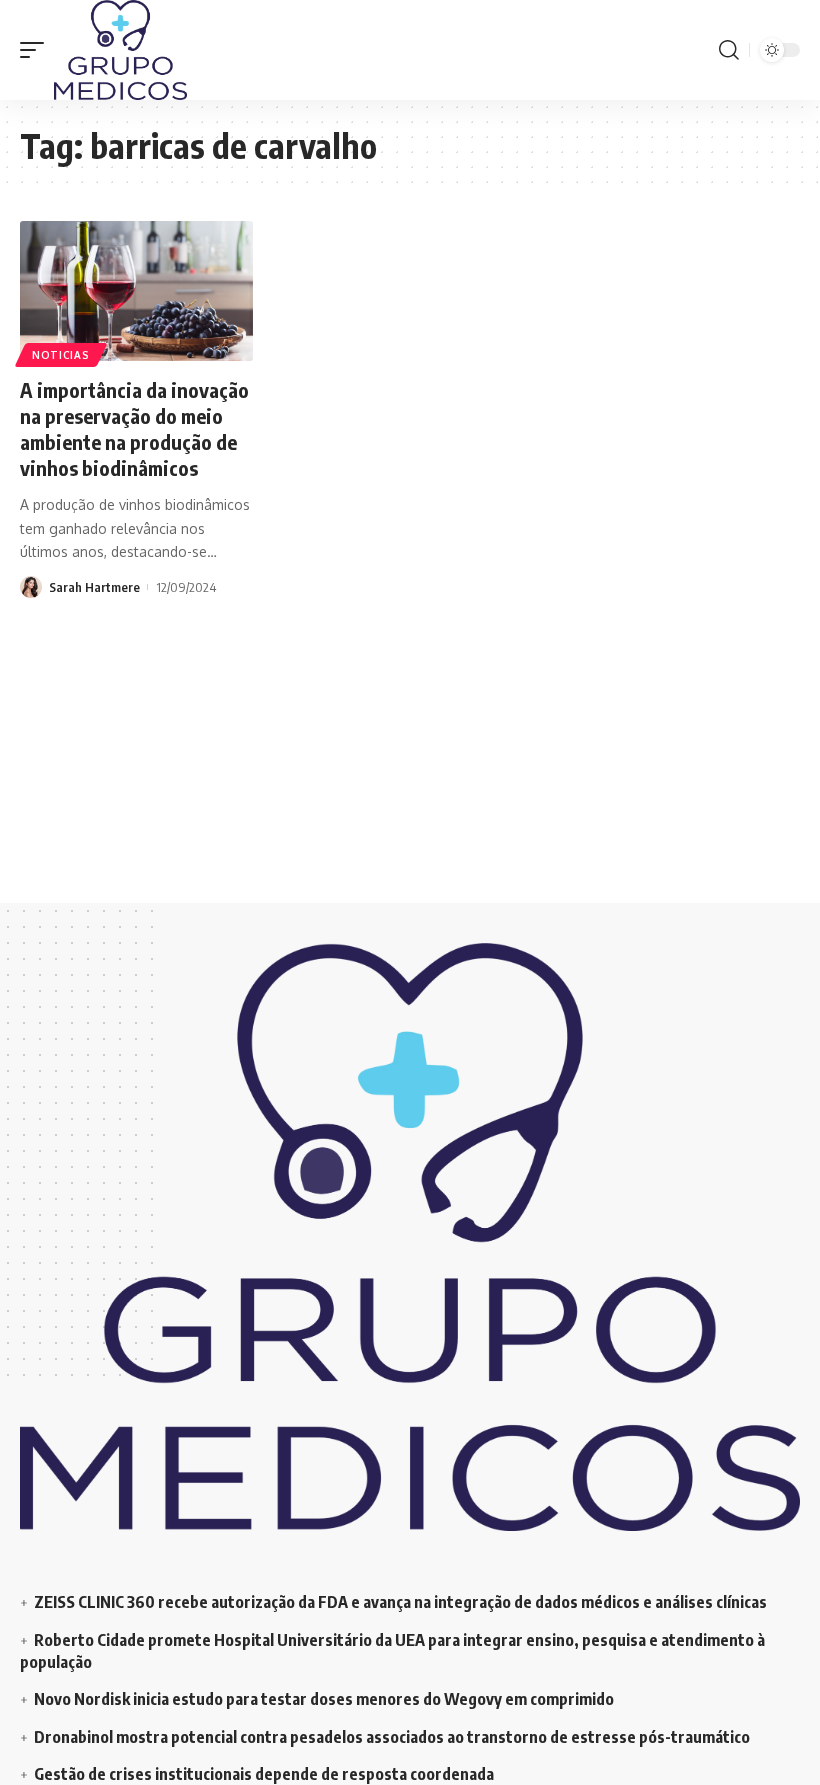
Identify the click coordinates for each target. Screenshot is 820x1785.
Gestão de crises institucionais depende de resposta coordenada (264, 1774)
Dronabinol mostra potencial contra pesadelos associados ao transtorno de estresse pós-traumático (392, 1737)
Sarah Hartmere (94, 587)
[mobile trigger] (37, 50)
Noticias (61, 355)
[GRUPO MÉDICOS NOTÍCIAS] (120, 50)
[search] (729, 50)
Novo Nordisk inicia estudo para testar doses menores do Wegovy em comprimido (324, 1699)
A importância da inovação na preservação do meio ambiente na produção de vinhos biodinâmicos (134, 428)
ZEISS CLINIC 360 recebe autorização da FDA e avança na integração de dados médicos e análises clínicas (400, 1602)
